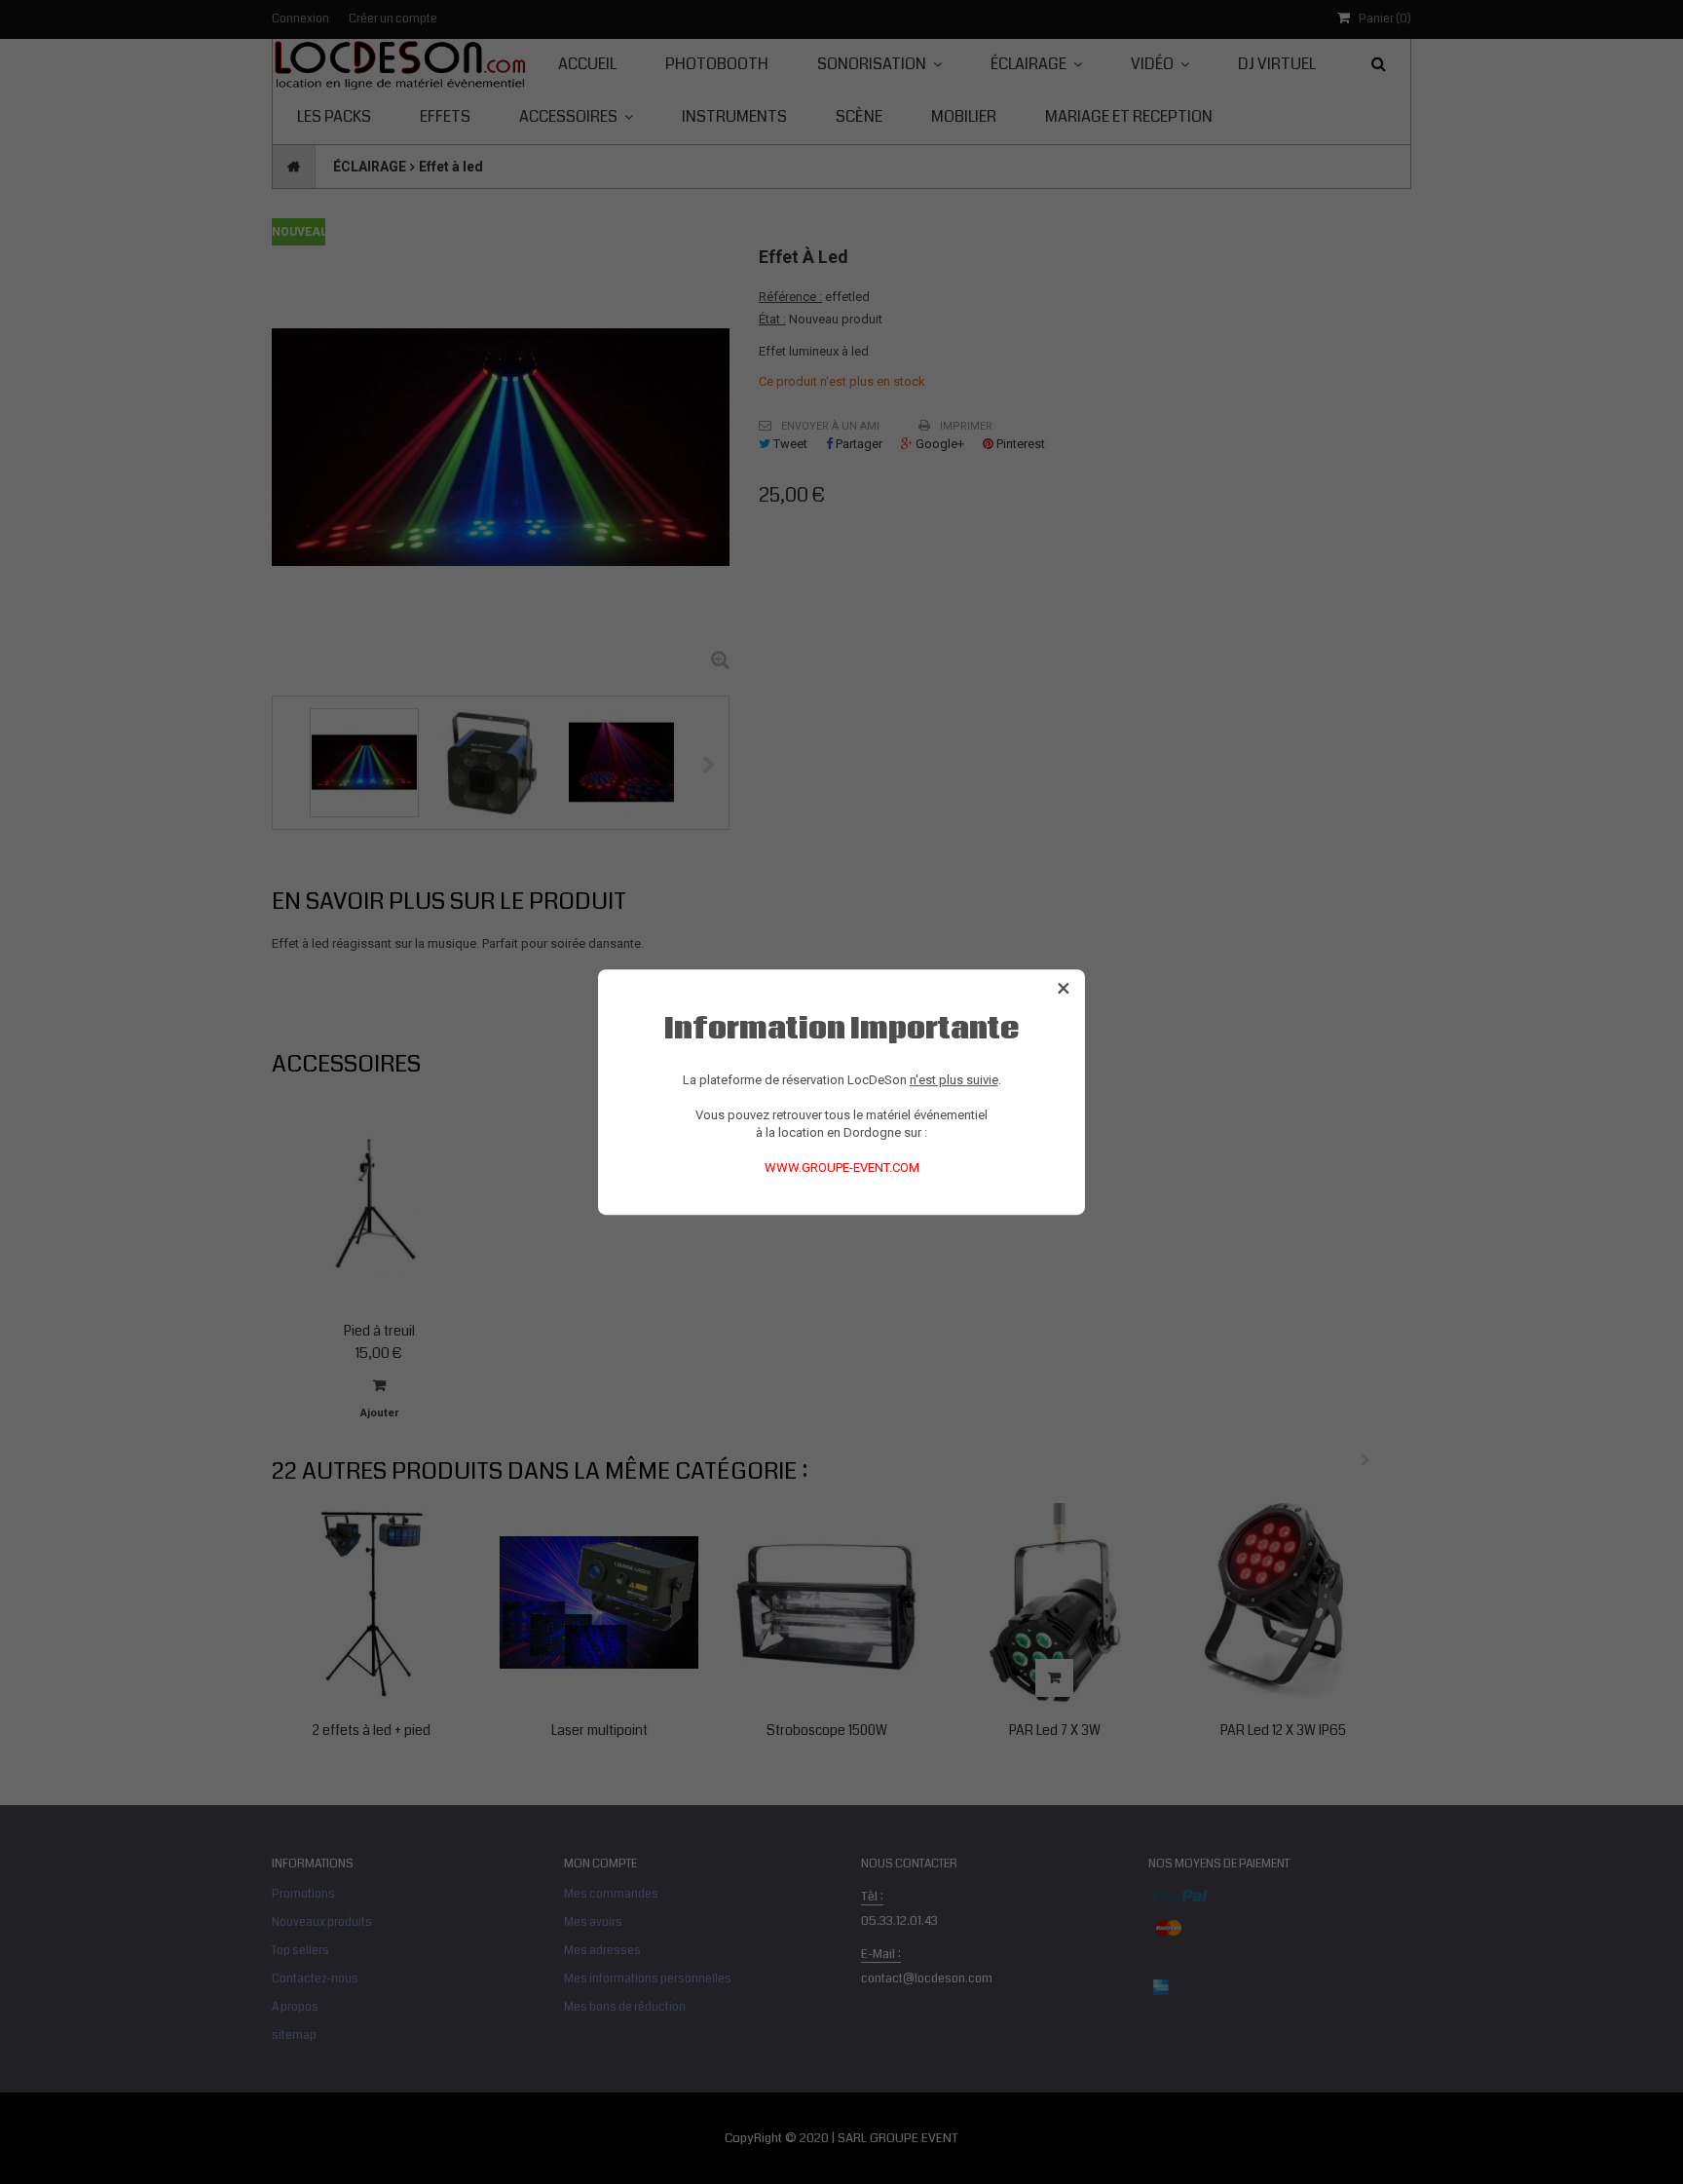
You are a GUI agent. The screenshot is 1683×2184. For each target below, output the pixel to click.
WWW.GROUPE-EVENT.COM (842, 1167)
